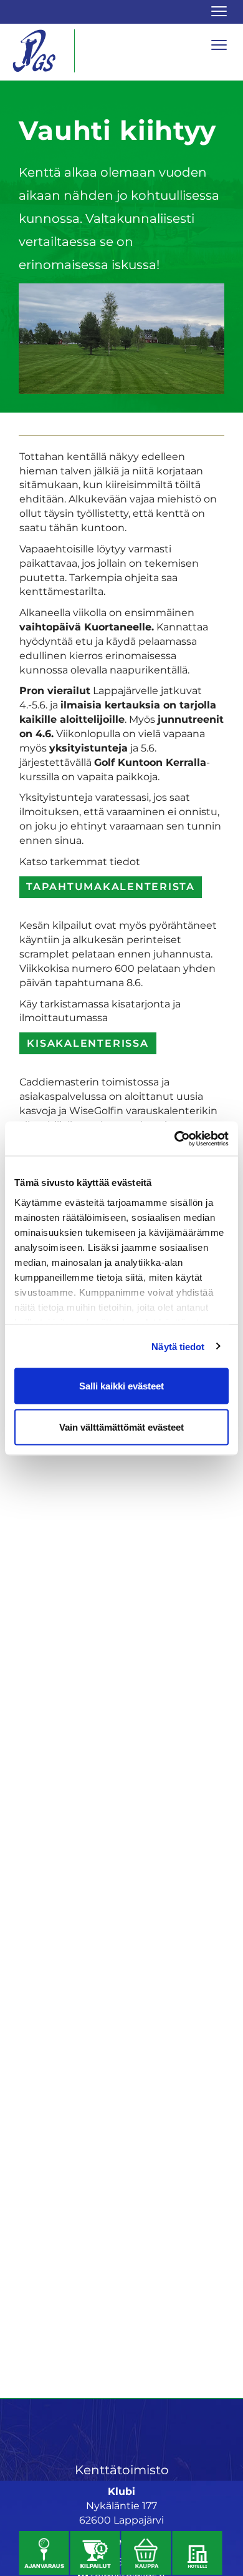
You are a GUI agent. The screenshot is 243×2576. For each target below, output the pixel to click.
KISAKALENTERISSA (88, 1043)
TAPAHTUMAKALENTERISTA (111, 887)
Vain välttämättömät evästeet (121, 1427)
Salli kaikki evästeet (121, 1386)
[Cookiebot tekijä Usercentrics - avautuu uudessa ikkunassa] (175, 1139)
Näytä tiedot (178, 1346)
